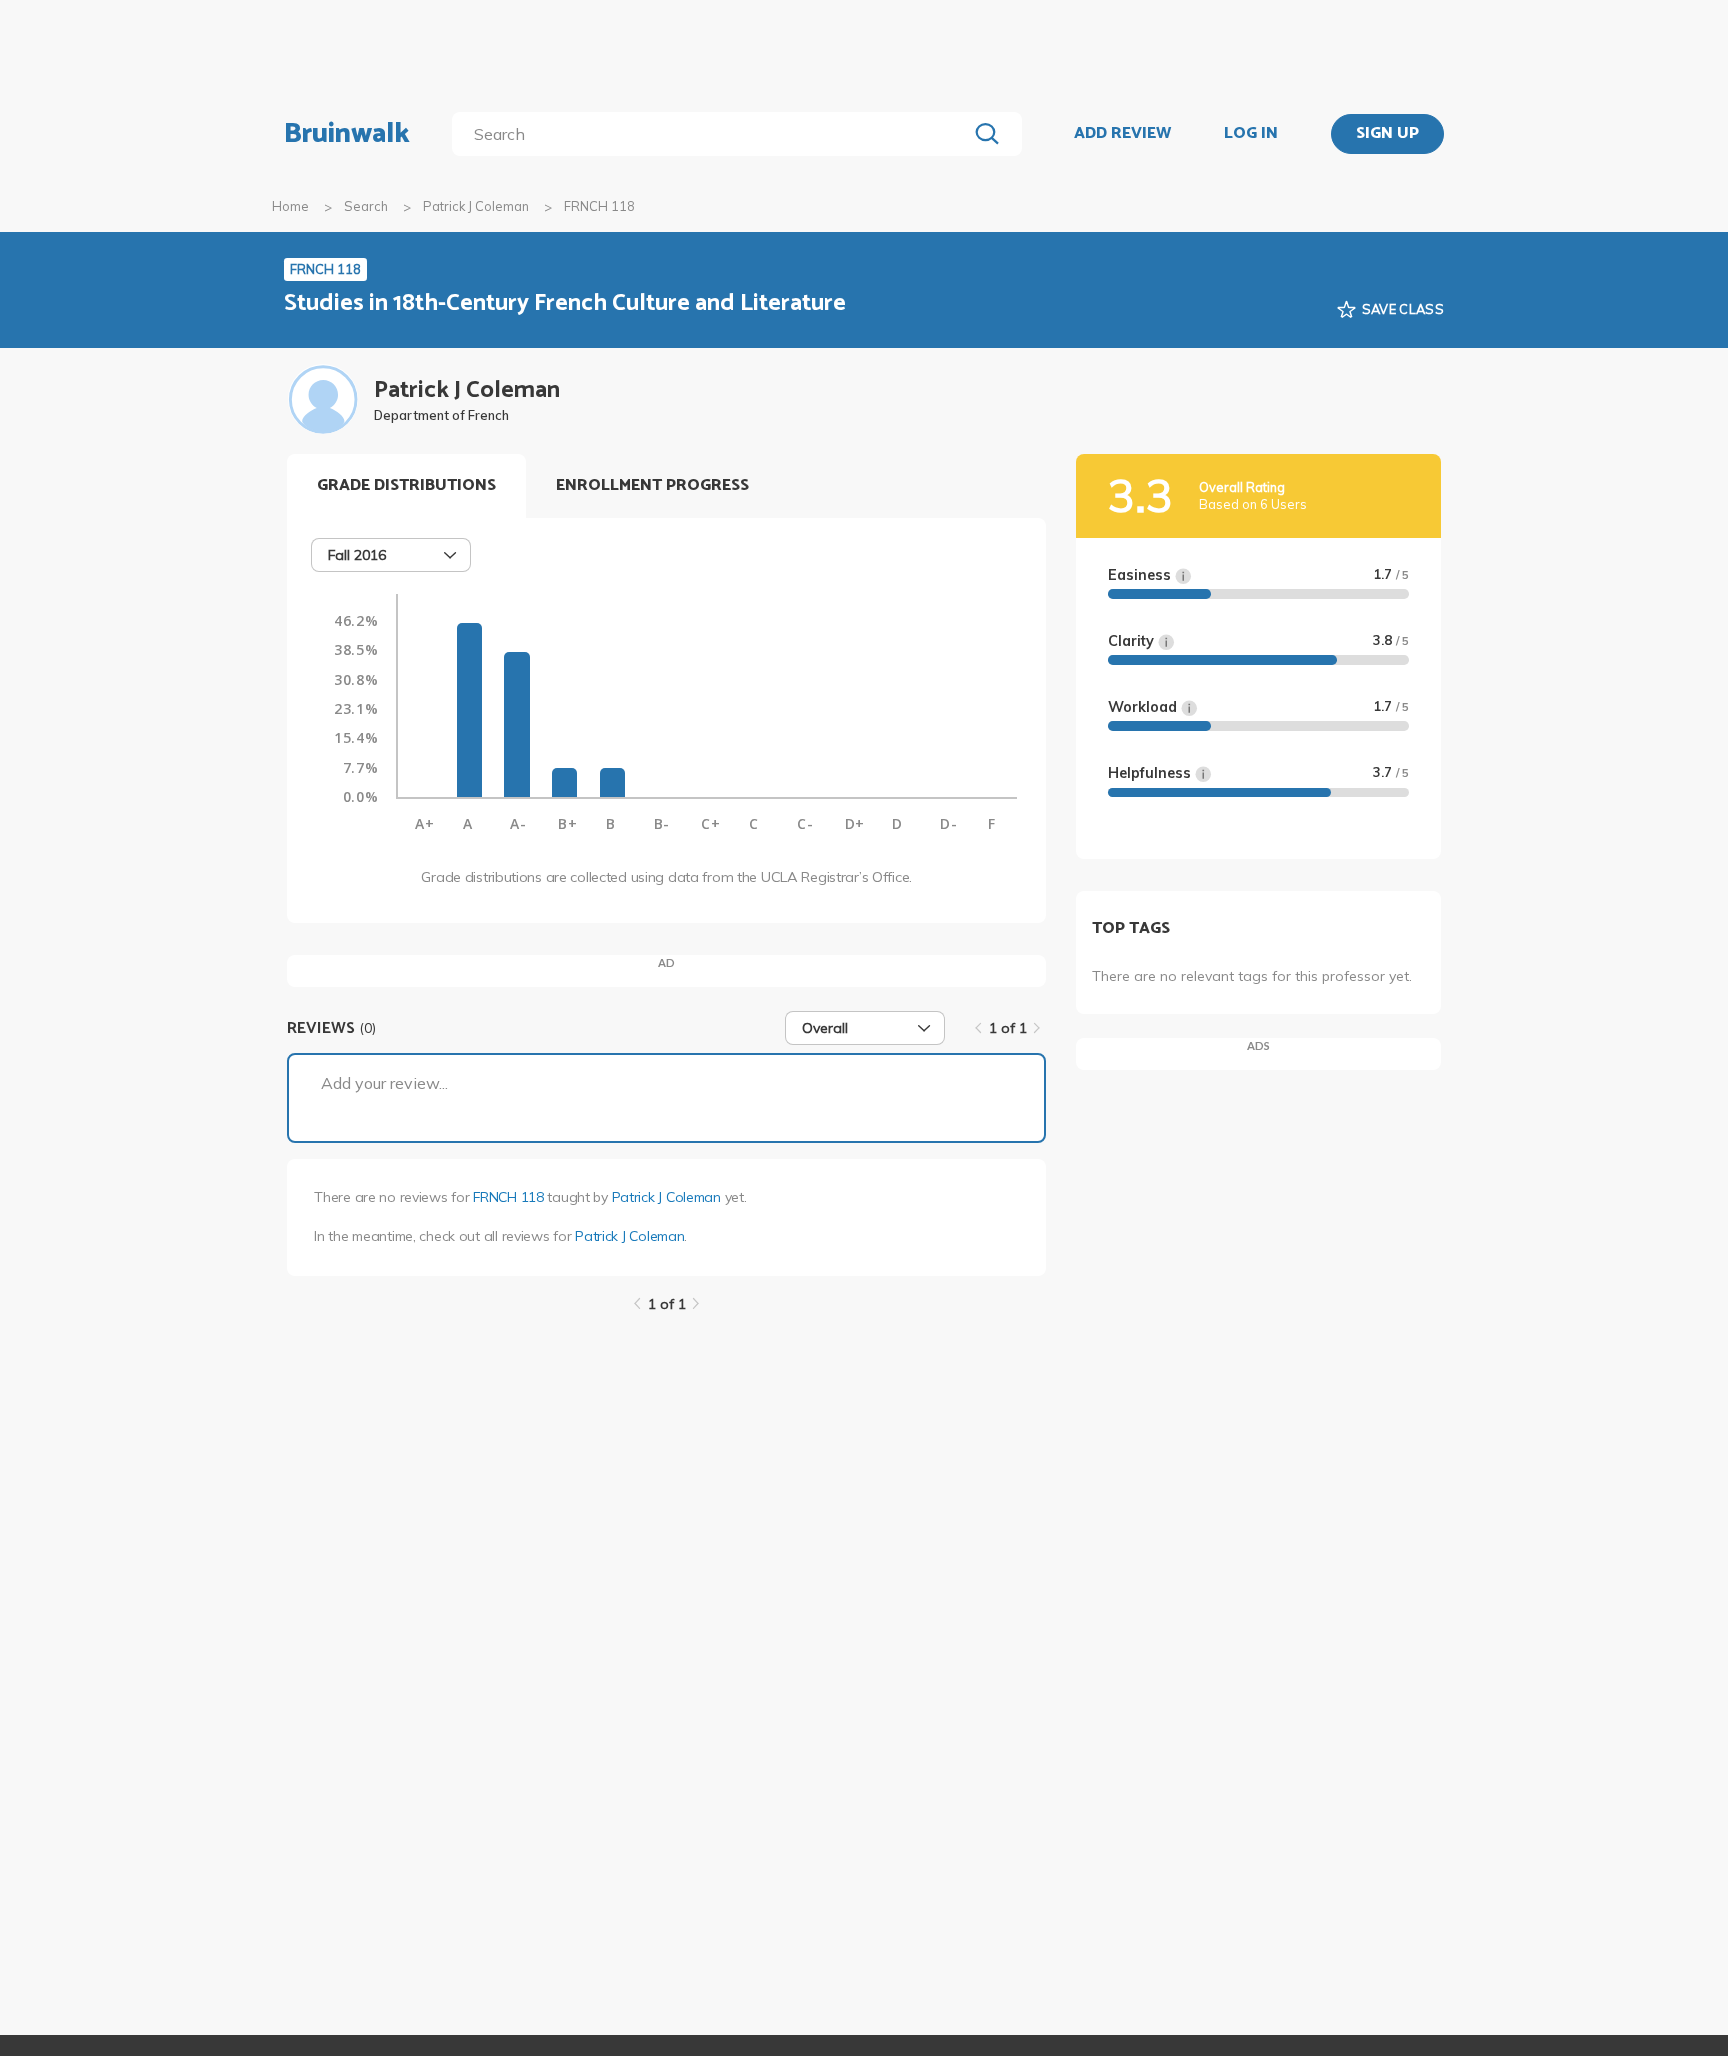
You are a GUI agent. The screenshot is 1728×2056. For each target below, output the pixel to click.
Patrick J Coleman (476, 206)
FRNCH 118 (508, 1197)
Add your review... (384, 1083)
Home (290, 206)
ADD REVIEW (1122, 134)
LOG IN (1251, 134)
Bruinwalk (347, 134)
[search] (713, 134)
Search (366, 206)
